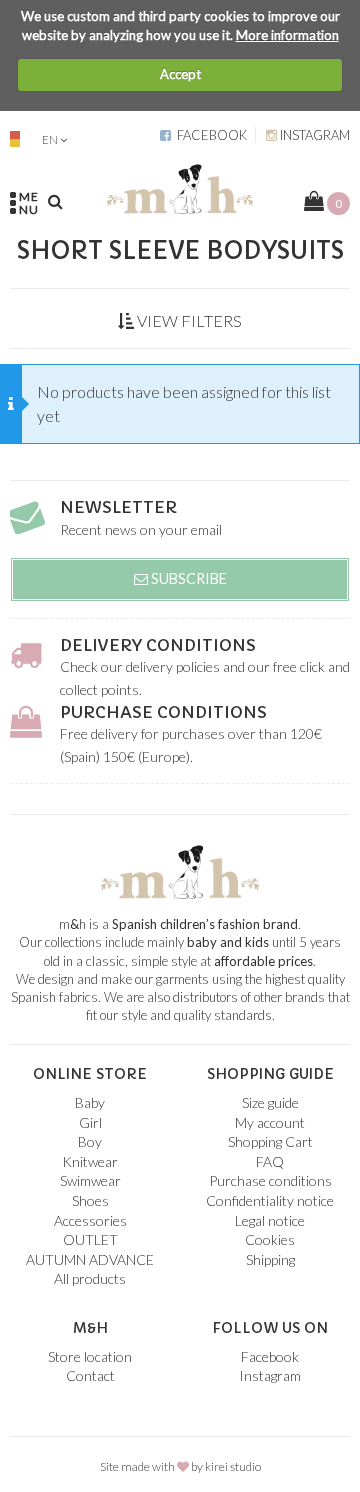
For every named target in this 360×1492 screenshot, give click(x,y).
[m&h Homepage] (180, 186)
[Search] (55, 201)
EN (50, 139)
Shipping (270, 1259)
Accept (180, 74)
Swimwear (90, 1180)
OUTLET (90, 1239)
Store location (90, 1356)
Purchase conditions (163, 712)
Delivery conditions (158, 645)
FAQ (270, 1161)
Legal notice (270, 1220)
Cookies (270, 1239)
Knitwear (90, 1161)
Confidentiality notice (270, 1200)
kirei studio (233, 1466)
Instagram (313, 135)
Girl (90, 1122)
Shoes (90, 1200)
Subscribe (187, 578)
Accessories (90, 1220)
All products (90, 1278)
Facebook (209, 135)
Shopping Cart (270, 1141)
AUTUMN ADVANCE (90, 1259)
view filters (188, 320)
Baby (90, 1102)
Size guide (270, 1102)
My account (270, 1122)
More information (287, 35)
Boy (90, 1141)
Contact (90, 1375)
